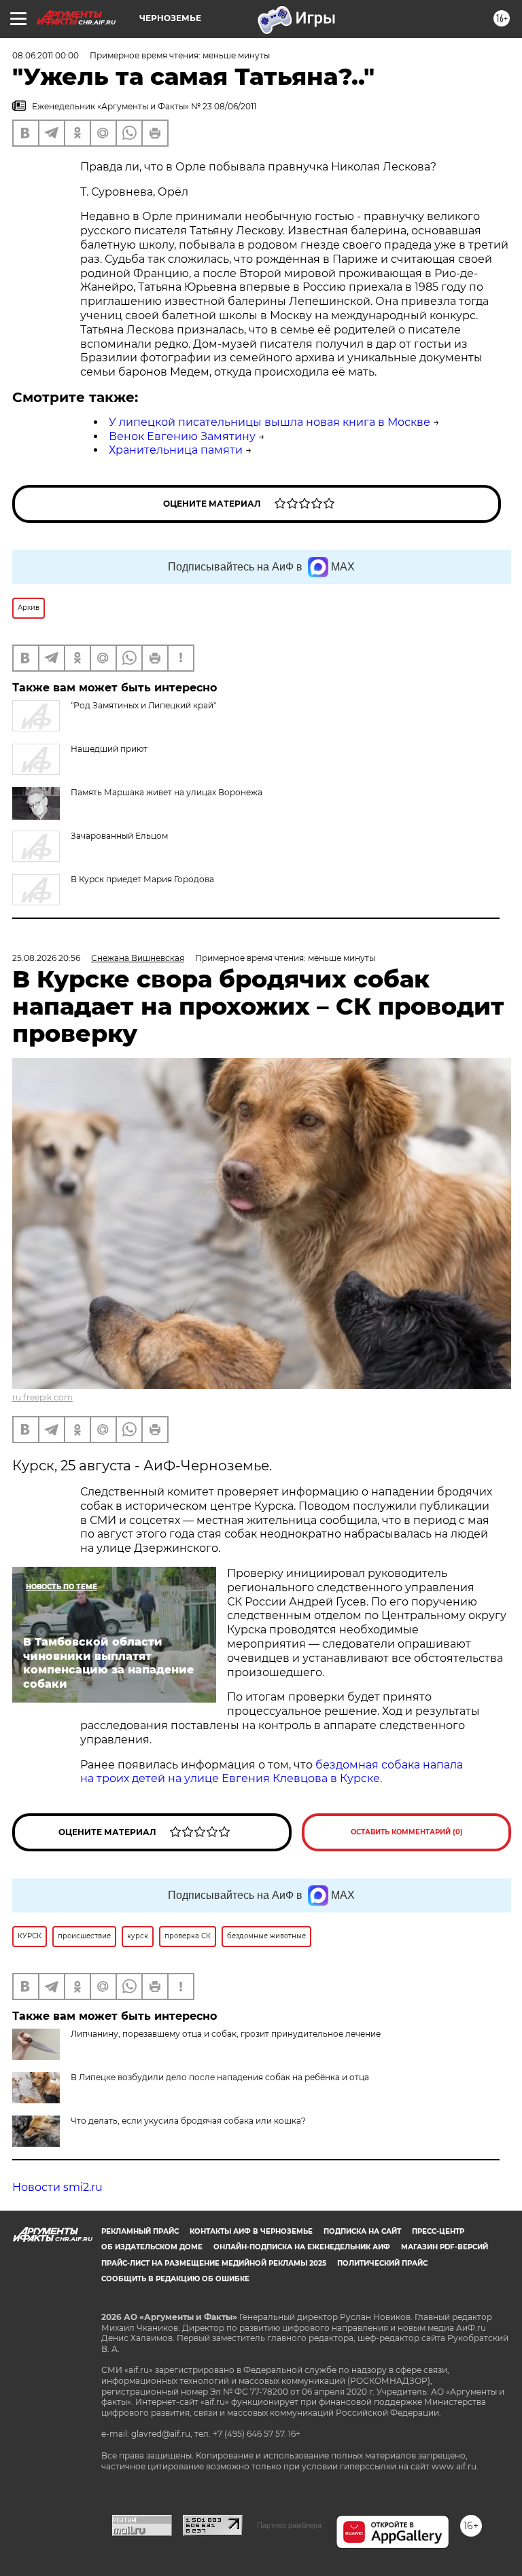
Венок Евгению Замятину (182, 436)
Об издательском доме (152, 2247)
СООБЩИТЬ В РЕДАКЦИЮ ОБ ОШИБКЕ (175, 2279)
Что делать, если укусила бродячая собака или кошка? (188, 2121)
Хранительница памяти (176, 450)
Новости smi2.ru (57, 2187)
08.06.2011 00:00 (46, 55)
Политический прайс (382, 2263)
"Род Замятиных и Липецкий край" (143, 705)
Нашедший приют (109, 749)
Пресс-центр (438, 2231)
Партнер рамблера (289, 2525)
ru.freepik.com (42, 1397)
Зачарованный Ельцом (119, 836)
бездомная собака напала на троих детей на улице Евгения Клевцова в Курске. (272, 1772)
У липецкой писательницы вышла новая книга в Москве (269, 422)
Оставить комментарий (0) (407, 1832)
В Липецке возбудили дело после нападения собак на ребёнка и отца (220, 2077)
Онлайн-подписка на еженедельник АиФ (302, 2247)
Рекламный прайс (140, 2231)
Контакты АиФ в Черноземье (251, 2231)
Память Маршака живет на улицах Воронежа (167, 792)
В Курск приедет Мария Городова (142, 879)
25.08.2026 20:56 (46, 958)
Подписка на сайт (362, 2231)
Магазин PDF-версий (445, 2247)
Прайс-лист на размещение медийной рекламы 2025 (214, 2263)
